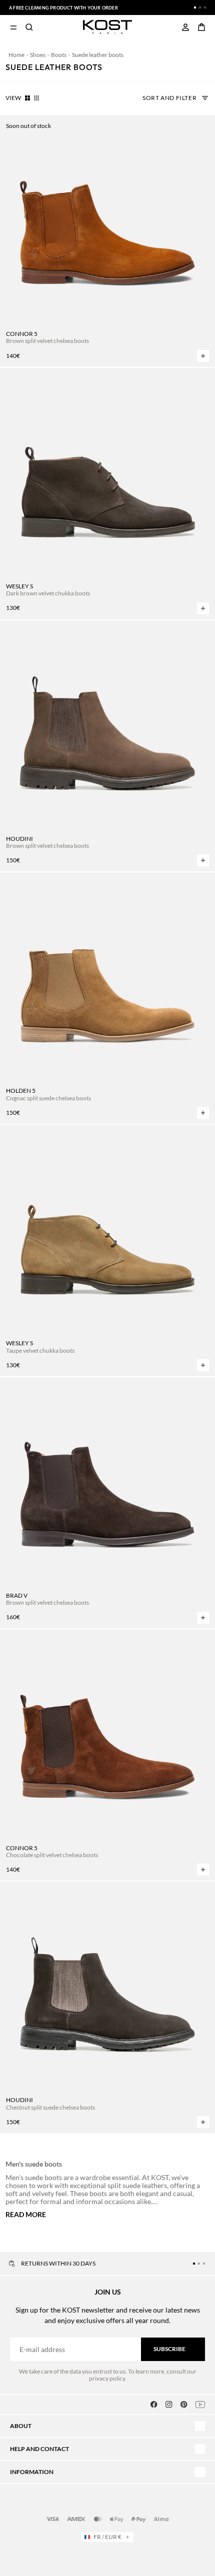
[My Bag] (201, 27)
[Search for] (29, 27)
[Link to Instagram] (169, 2405)
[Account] (185, 27)
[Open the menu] (13, 27)
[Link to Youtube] (200, 2405)
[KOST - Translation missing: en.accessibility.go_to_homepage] (108, 27)
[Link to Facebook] (154, 2405)
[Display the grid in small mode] (36, 98)
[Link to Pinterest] (184, 2405)
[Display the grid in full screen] (27, 98)
